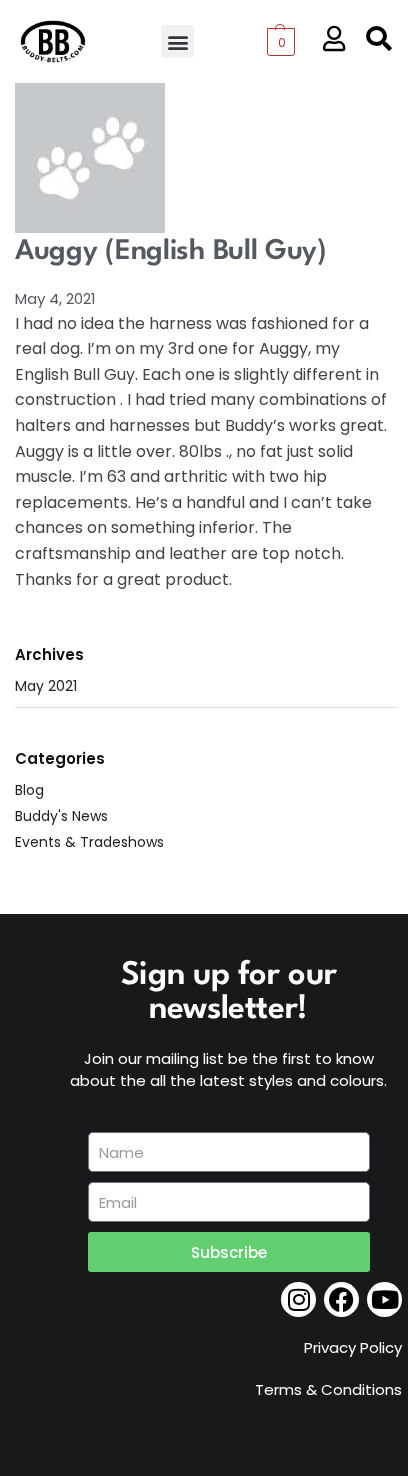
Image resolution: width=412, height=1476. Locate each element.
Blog (29, 790)
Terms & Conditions (328, 1389)
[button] (177, 41)
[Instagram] (298, 1299)
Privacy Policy (353, 1347)
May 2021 (46, 686)
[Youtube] (384, 1299)
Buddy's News (61, 816)
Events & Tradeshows (89, 842)
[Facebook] (341, 1299)
